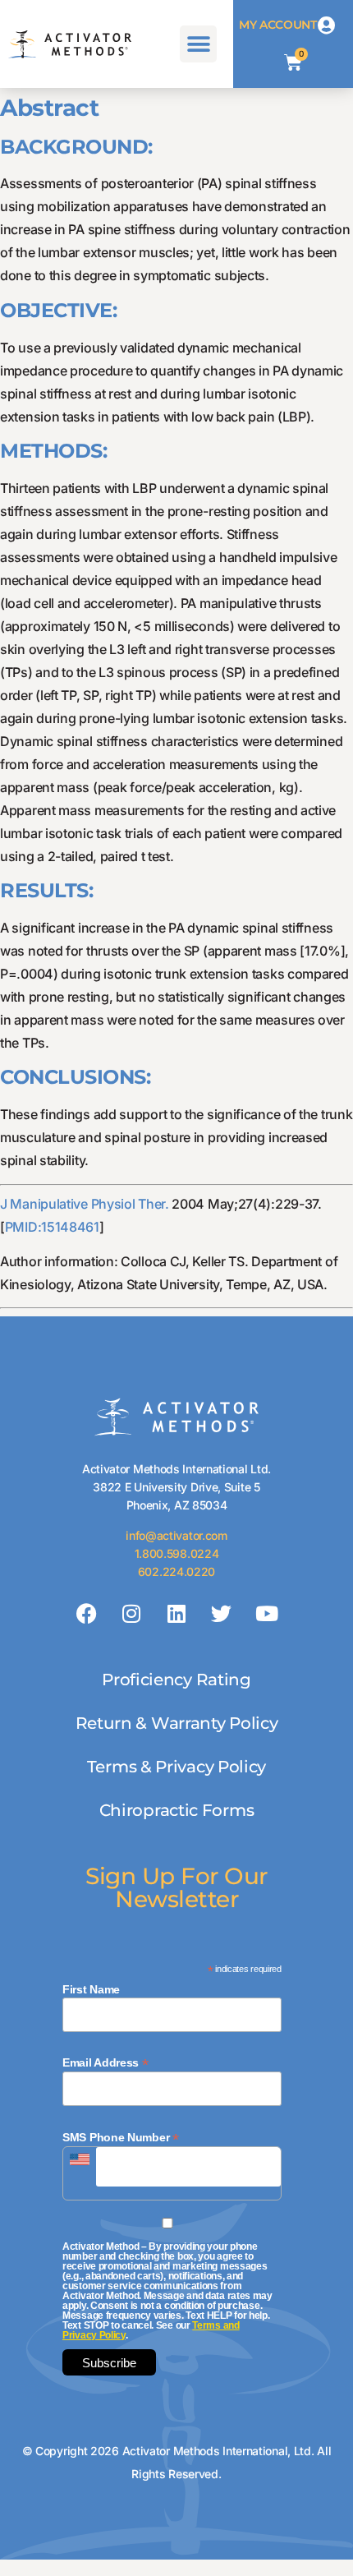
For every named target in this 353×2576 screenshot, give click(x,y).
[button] (198, 44)
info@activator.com (176, 1535)
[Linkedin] (176, 1613)
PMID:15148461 (52, 1227)
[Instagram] (131, 1613)
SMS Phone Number (121, 2137)
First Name (91, 1989)
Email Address (105, 2062)
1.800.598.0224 (177, 1553)
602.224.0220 (176, 1571)
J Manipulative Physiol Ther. (85, 1204)
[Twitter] (222, 1613)
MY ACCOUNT (278, 25)
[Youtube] (266, 1613)
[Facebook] (87, 1613)
